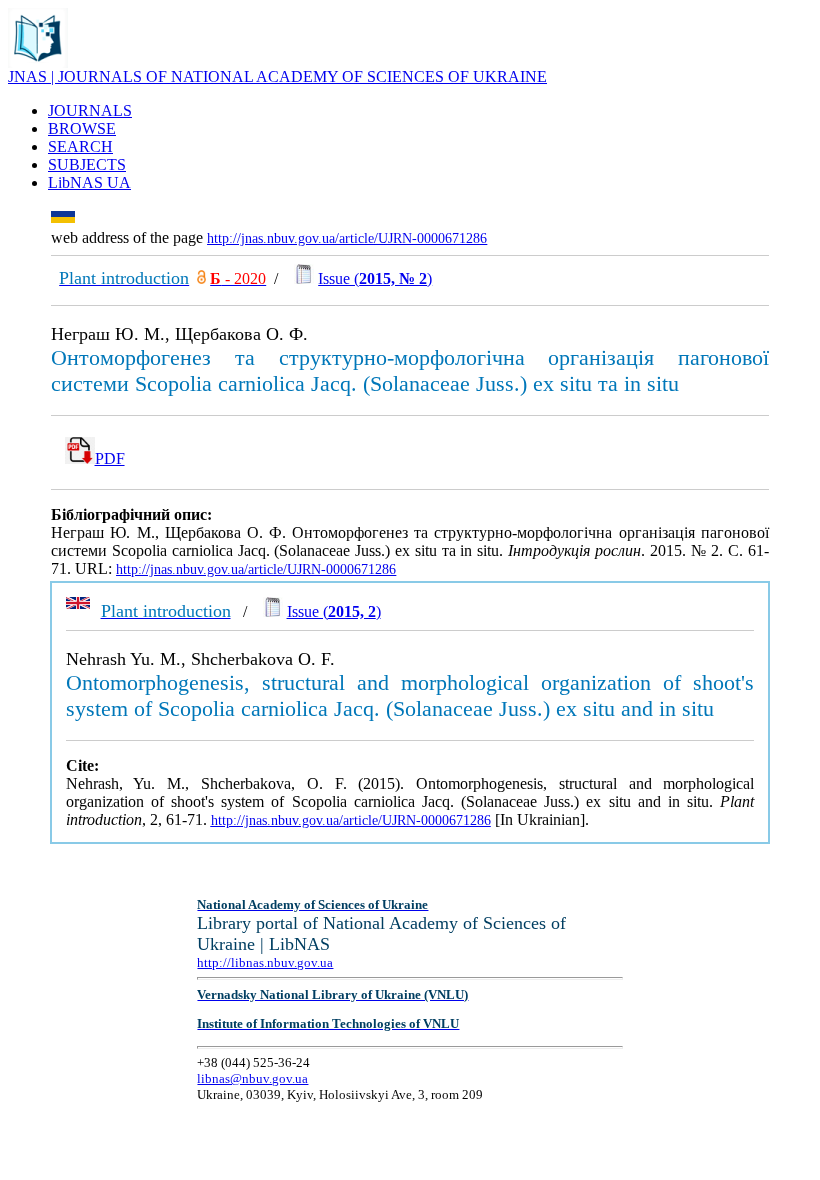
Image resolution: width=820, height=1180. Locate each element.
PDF (110, 458)
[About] (38, 62)
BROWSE (82, 128)
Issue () (375, 278)
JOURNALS (90, 110)
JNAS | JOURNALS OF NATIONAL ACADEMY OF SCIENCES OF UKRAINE (277, 76)
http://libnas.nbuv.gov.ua (265, 962)
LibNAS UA (89, 182)
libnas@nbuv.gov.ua (252, 1078)
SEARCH (80, 146)
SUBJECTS (87, 164)
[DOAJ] (201, 278)
